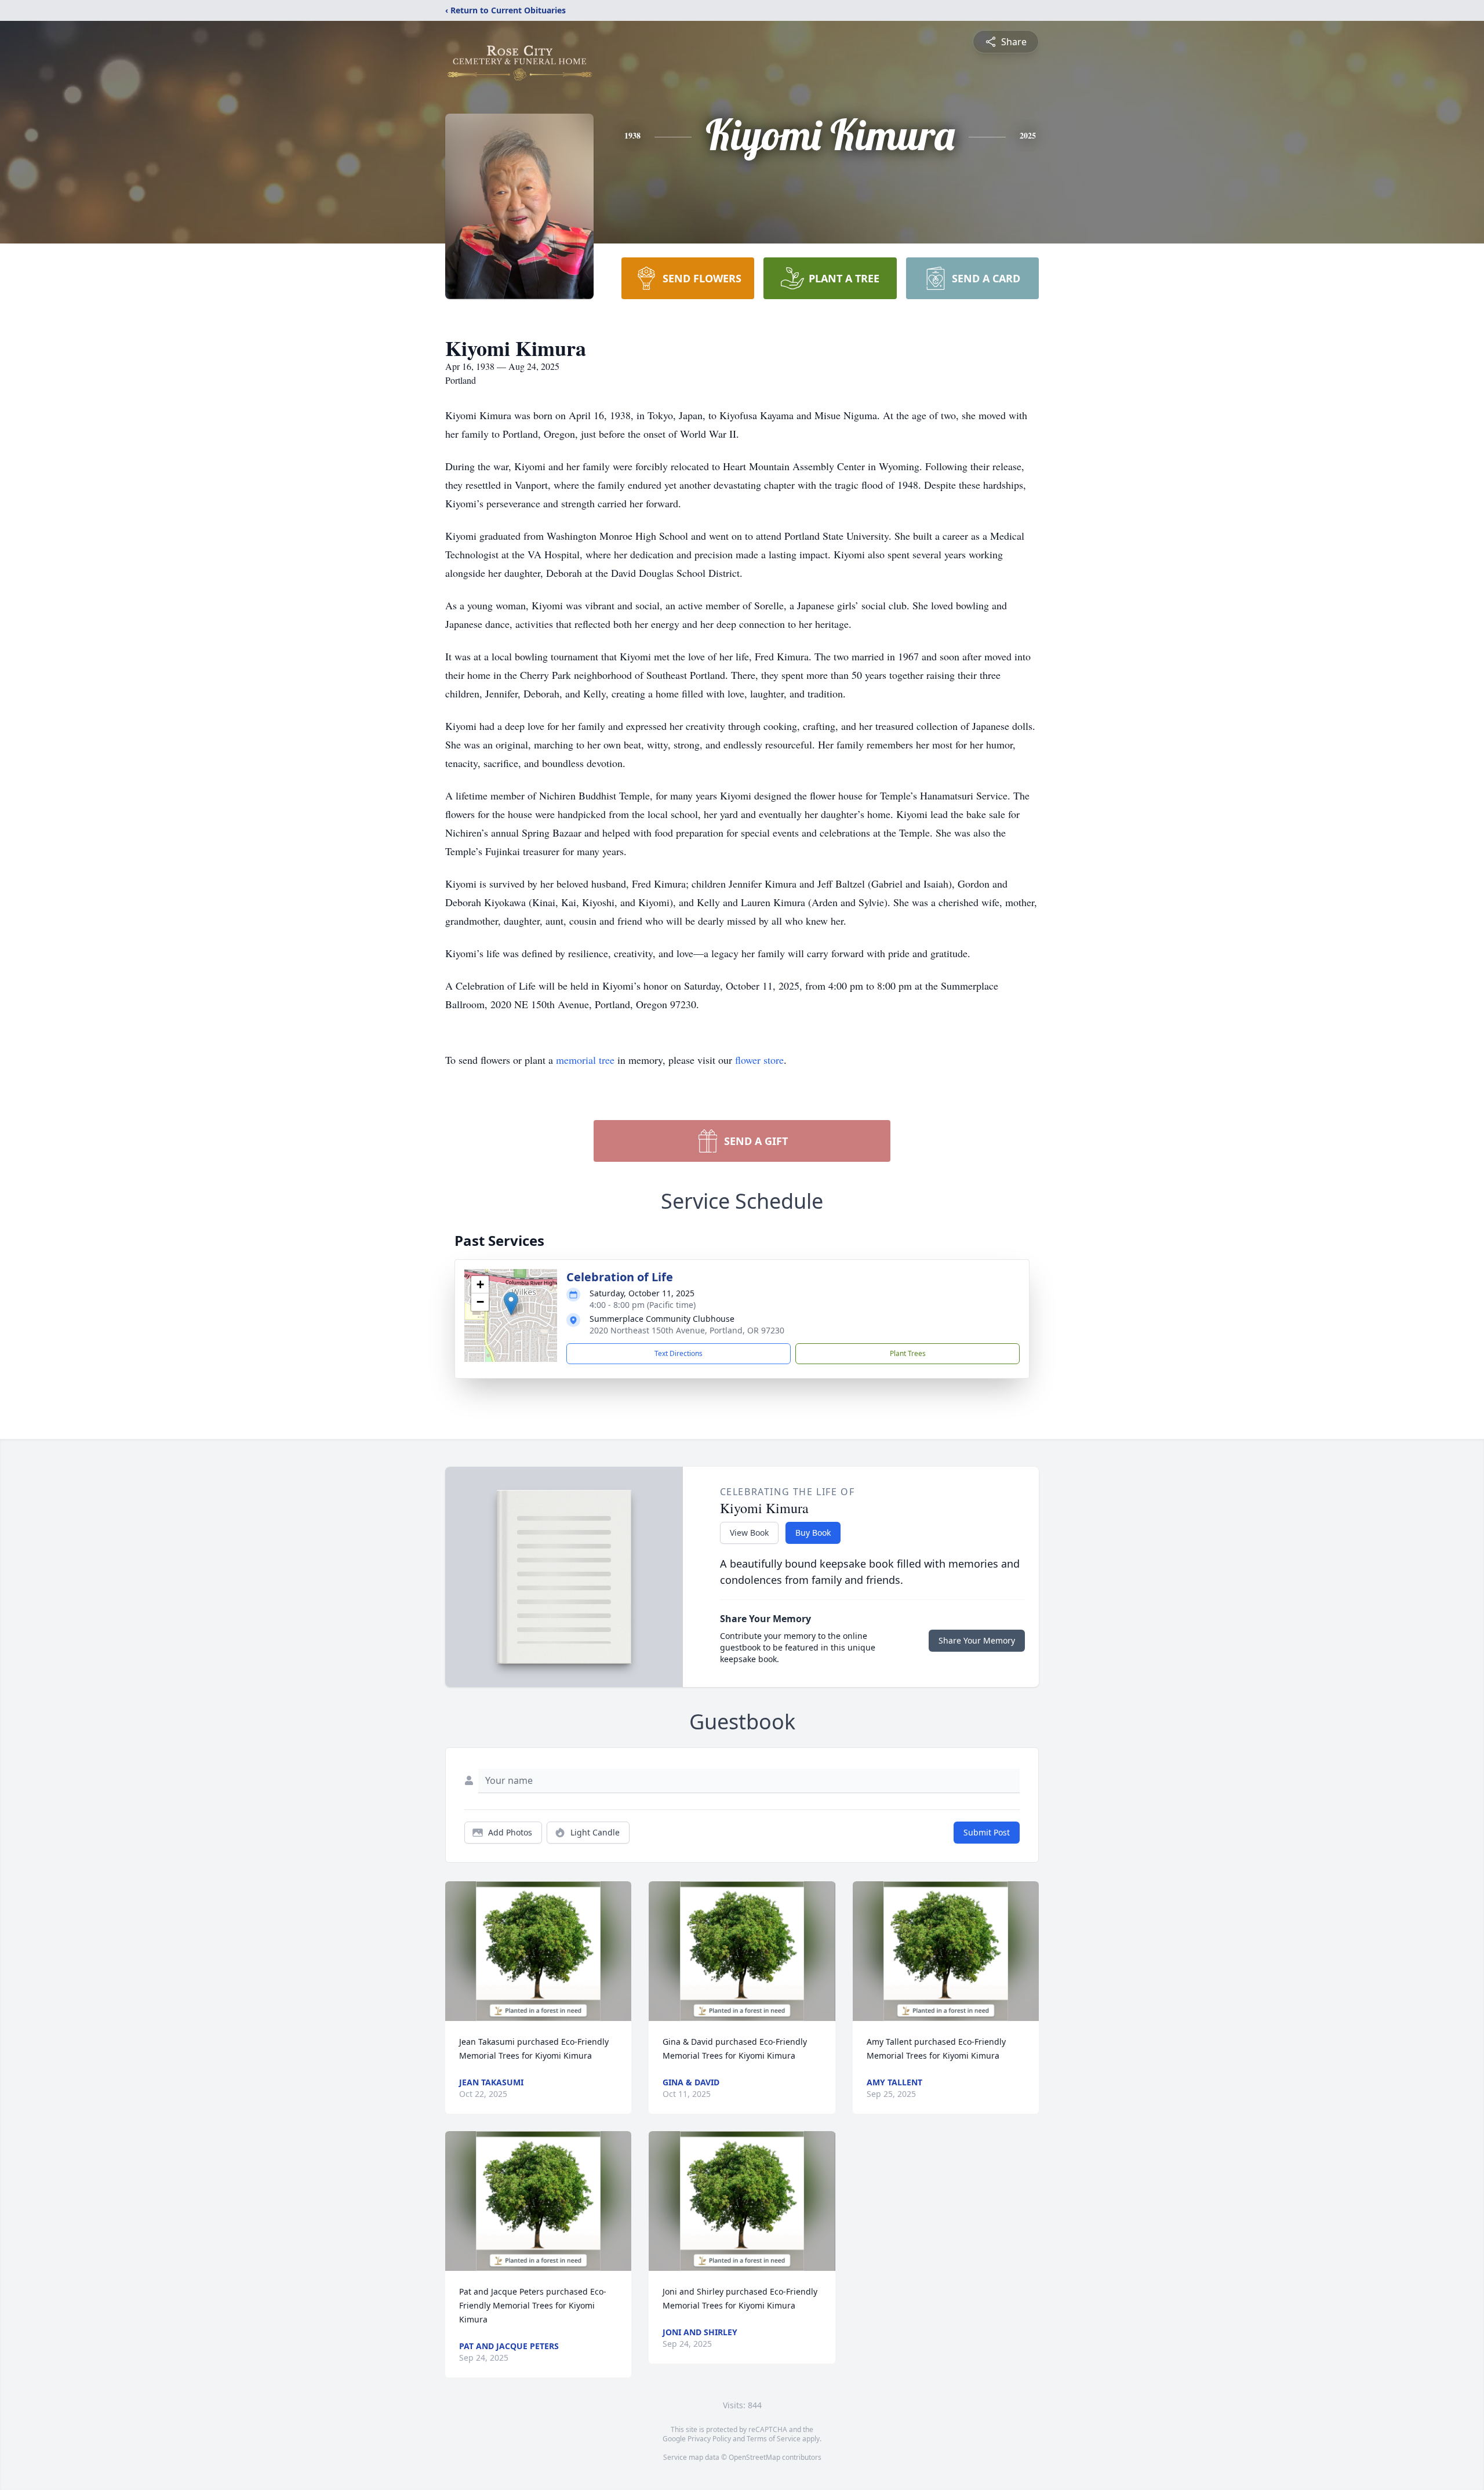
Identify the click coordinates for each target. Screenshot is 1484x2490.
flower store (759, 1060)
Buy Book (813, 1533)
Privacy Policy (709, 2439)
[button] (511, 1304)
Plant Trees (908, 1353)
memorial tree (585, 1060)
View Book (749, 1533)
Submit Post (987, 1832)
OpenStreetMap (754, 2457)
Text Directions (679, 1353)
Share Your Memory (977, 1640)
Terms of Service (774, 2439)
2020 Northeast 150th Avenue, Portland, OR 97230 (687, 1330)
